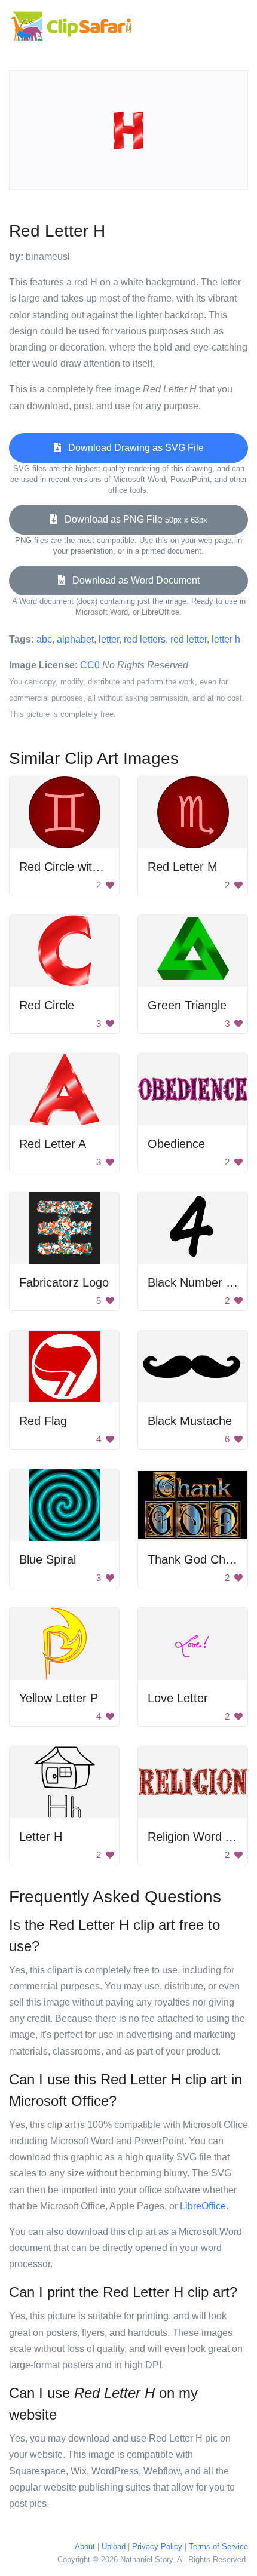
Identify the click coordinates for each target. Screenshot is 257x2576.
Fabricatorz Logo (64, 1282)
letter (109, 639)
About (85, 2546)
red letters (145, 639)
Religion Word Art (194, 1837)
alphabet (75, 639)
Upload (114, 2546)
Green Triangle (187, 1005)
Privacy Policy (157, 2546)
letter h (226, 639)
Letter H (41, 1837)
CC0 (90, 665)
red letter (189, 639)
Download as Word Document (132, 580)
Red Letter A (53, 1144)
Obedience (176, 1144)
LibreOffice (203, 2206)
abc (44, 639)
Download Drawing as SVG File (132, 448)
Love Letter (178, 1698)
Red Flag (43, 1421)
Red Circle (47, 1005)
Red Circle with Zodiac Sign (92, 867)
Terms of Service (218, 2546)
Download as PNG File (132, 519)
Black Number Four (199, 1282)
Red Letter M (183, 867)
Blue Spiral (48, 1559)
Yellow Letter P (59, 1698)
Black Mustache (190, 1421)
